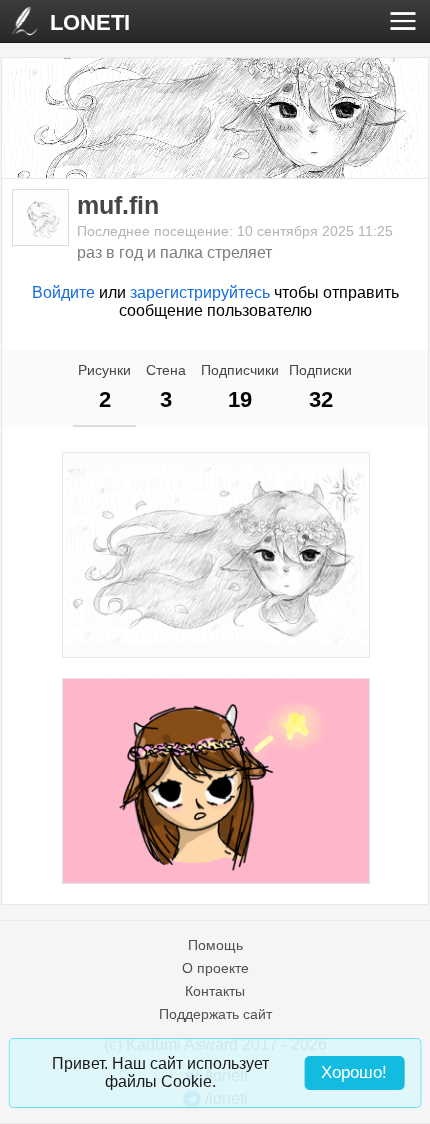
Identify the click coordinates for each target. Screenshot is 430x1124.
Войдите (63, 292)
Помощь (215, 945)
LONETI (90, 22)
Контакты (215, 991)
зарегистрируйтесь (200, 292)
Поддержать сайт (215, 1014)
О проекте (215, 968)
